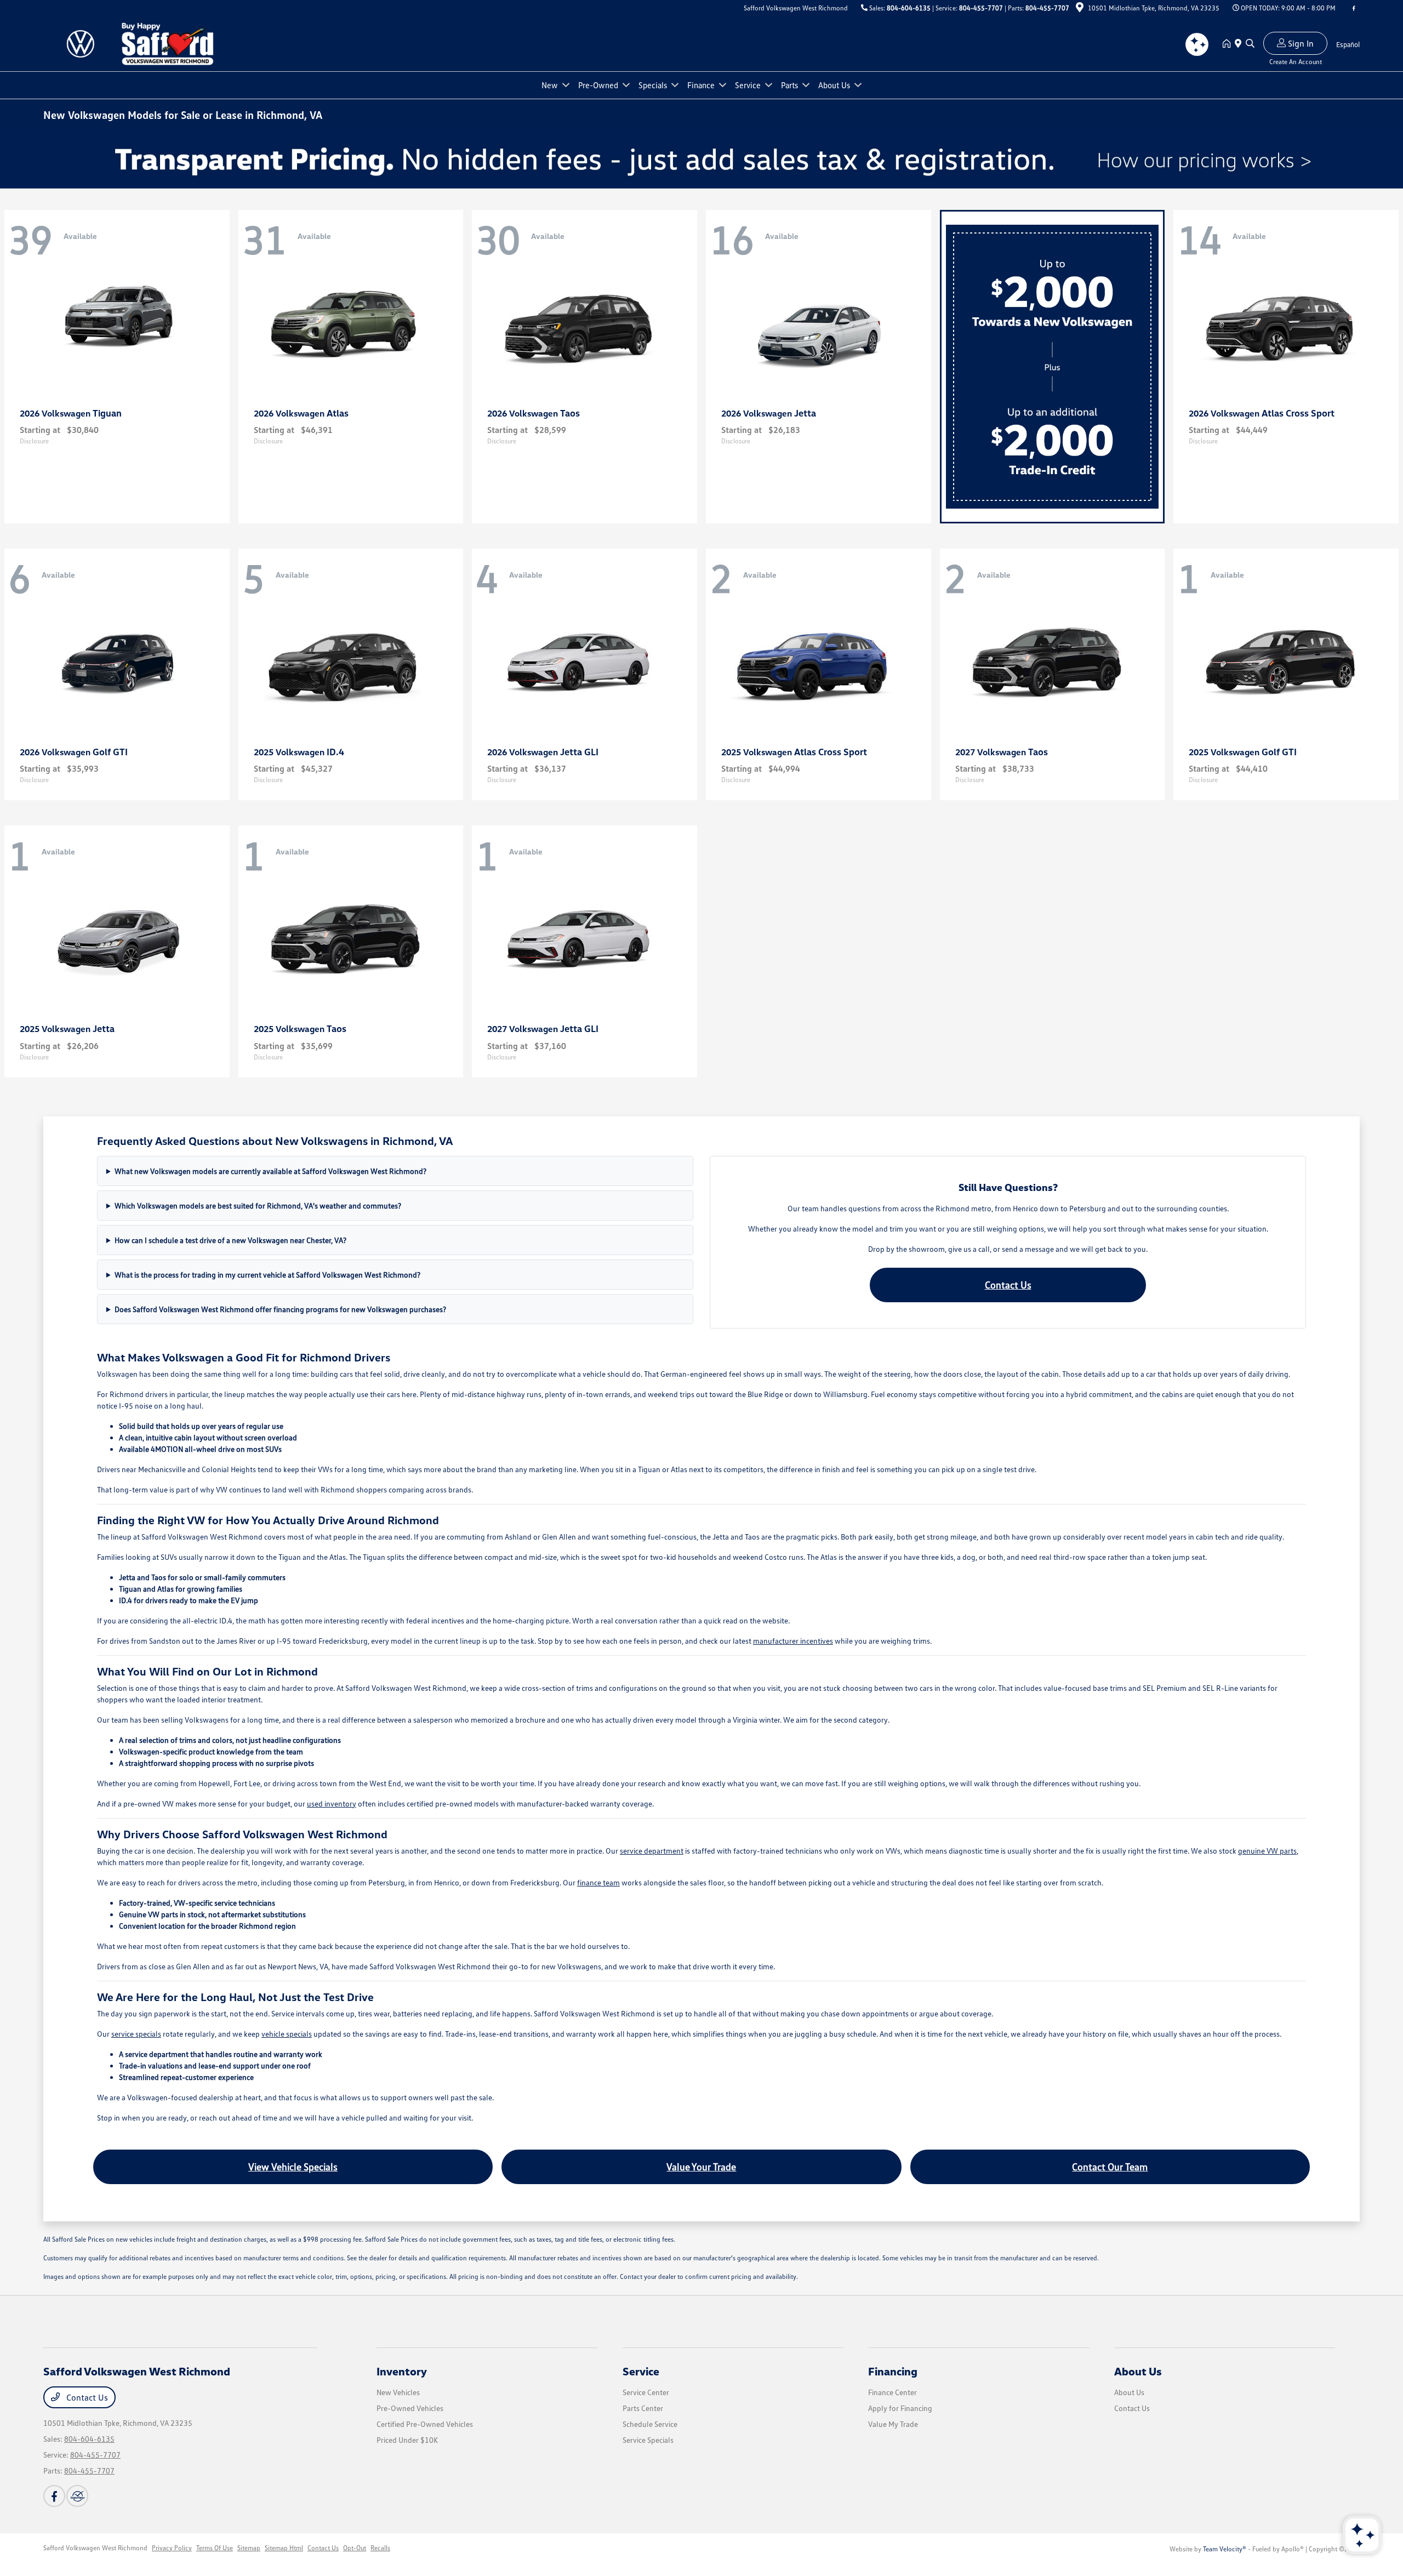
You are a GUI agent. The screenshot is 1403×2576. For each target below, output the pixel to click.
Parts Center (643, 2408)
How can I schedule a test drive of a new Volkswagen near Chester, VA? (230, 1240)
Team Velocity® (1225, 2549)
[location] (1080, 9)
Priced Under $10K (407, 2440)
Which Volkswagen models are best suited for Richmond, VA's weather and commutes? (258, 1206)
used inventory (332, 1803)
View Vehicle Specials (293, 2167)
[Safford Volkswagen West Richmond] (167, 43)
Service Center (646, 2392)
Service (641, 2371)
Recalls (380, 2548)
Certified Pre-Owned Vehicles (425, 2424)
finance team (598, 1882)
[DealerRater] (77, 2496)
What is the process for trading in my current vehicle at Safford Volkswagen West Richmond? (267, 1275)
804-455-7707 (981, 8)
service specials (136, 2034)
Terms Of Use (215, 2548)
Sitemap (249, 2548)
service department (652, 1851)
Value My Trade (893, 2424)
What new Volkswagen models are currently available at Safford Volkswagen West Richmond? (270, 1171)
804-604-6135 (909, 8)
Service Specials (648, 2440)
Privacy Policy (172, 2548)
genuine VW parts (1267, 1851)
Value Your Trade (701, 2167)
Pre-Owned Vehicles (410, 2408)
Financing (893, 2371)
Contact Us (1008, 1285)
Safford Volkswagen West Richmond (95, 2548)
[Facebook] (1354, 8)
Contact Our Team (1110, 2167)
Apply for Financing (900, 2408)
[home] (1229, 44)
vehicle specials (287, 2034)
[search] (1250, 44)
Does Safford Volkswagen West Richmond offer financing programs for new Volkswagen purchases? (280, 1309)
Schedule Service (650, 2424)
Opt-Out (355, 2548)
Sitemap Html (284, 2548)
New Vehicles (398, 2392)
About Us (1138, 2371)
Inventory (402, 2371)
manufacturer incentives (793, 1641)
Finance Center (892, 2392)
